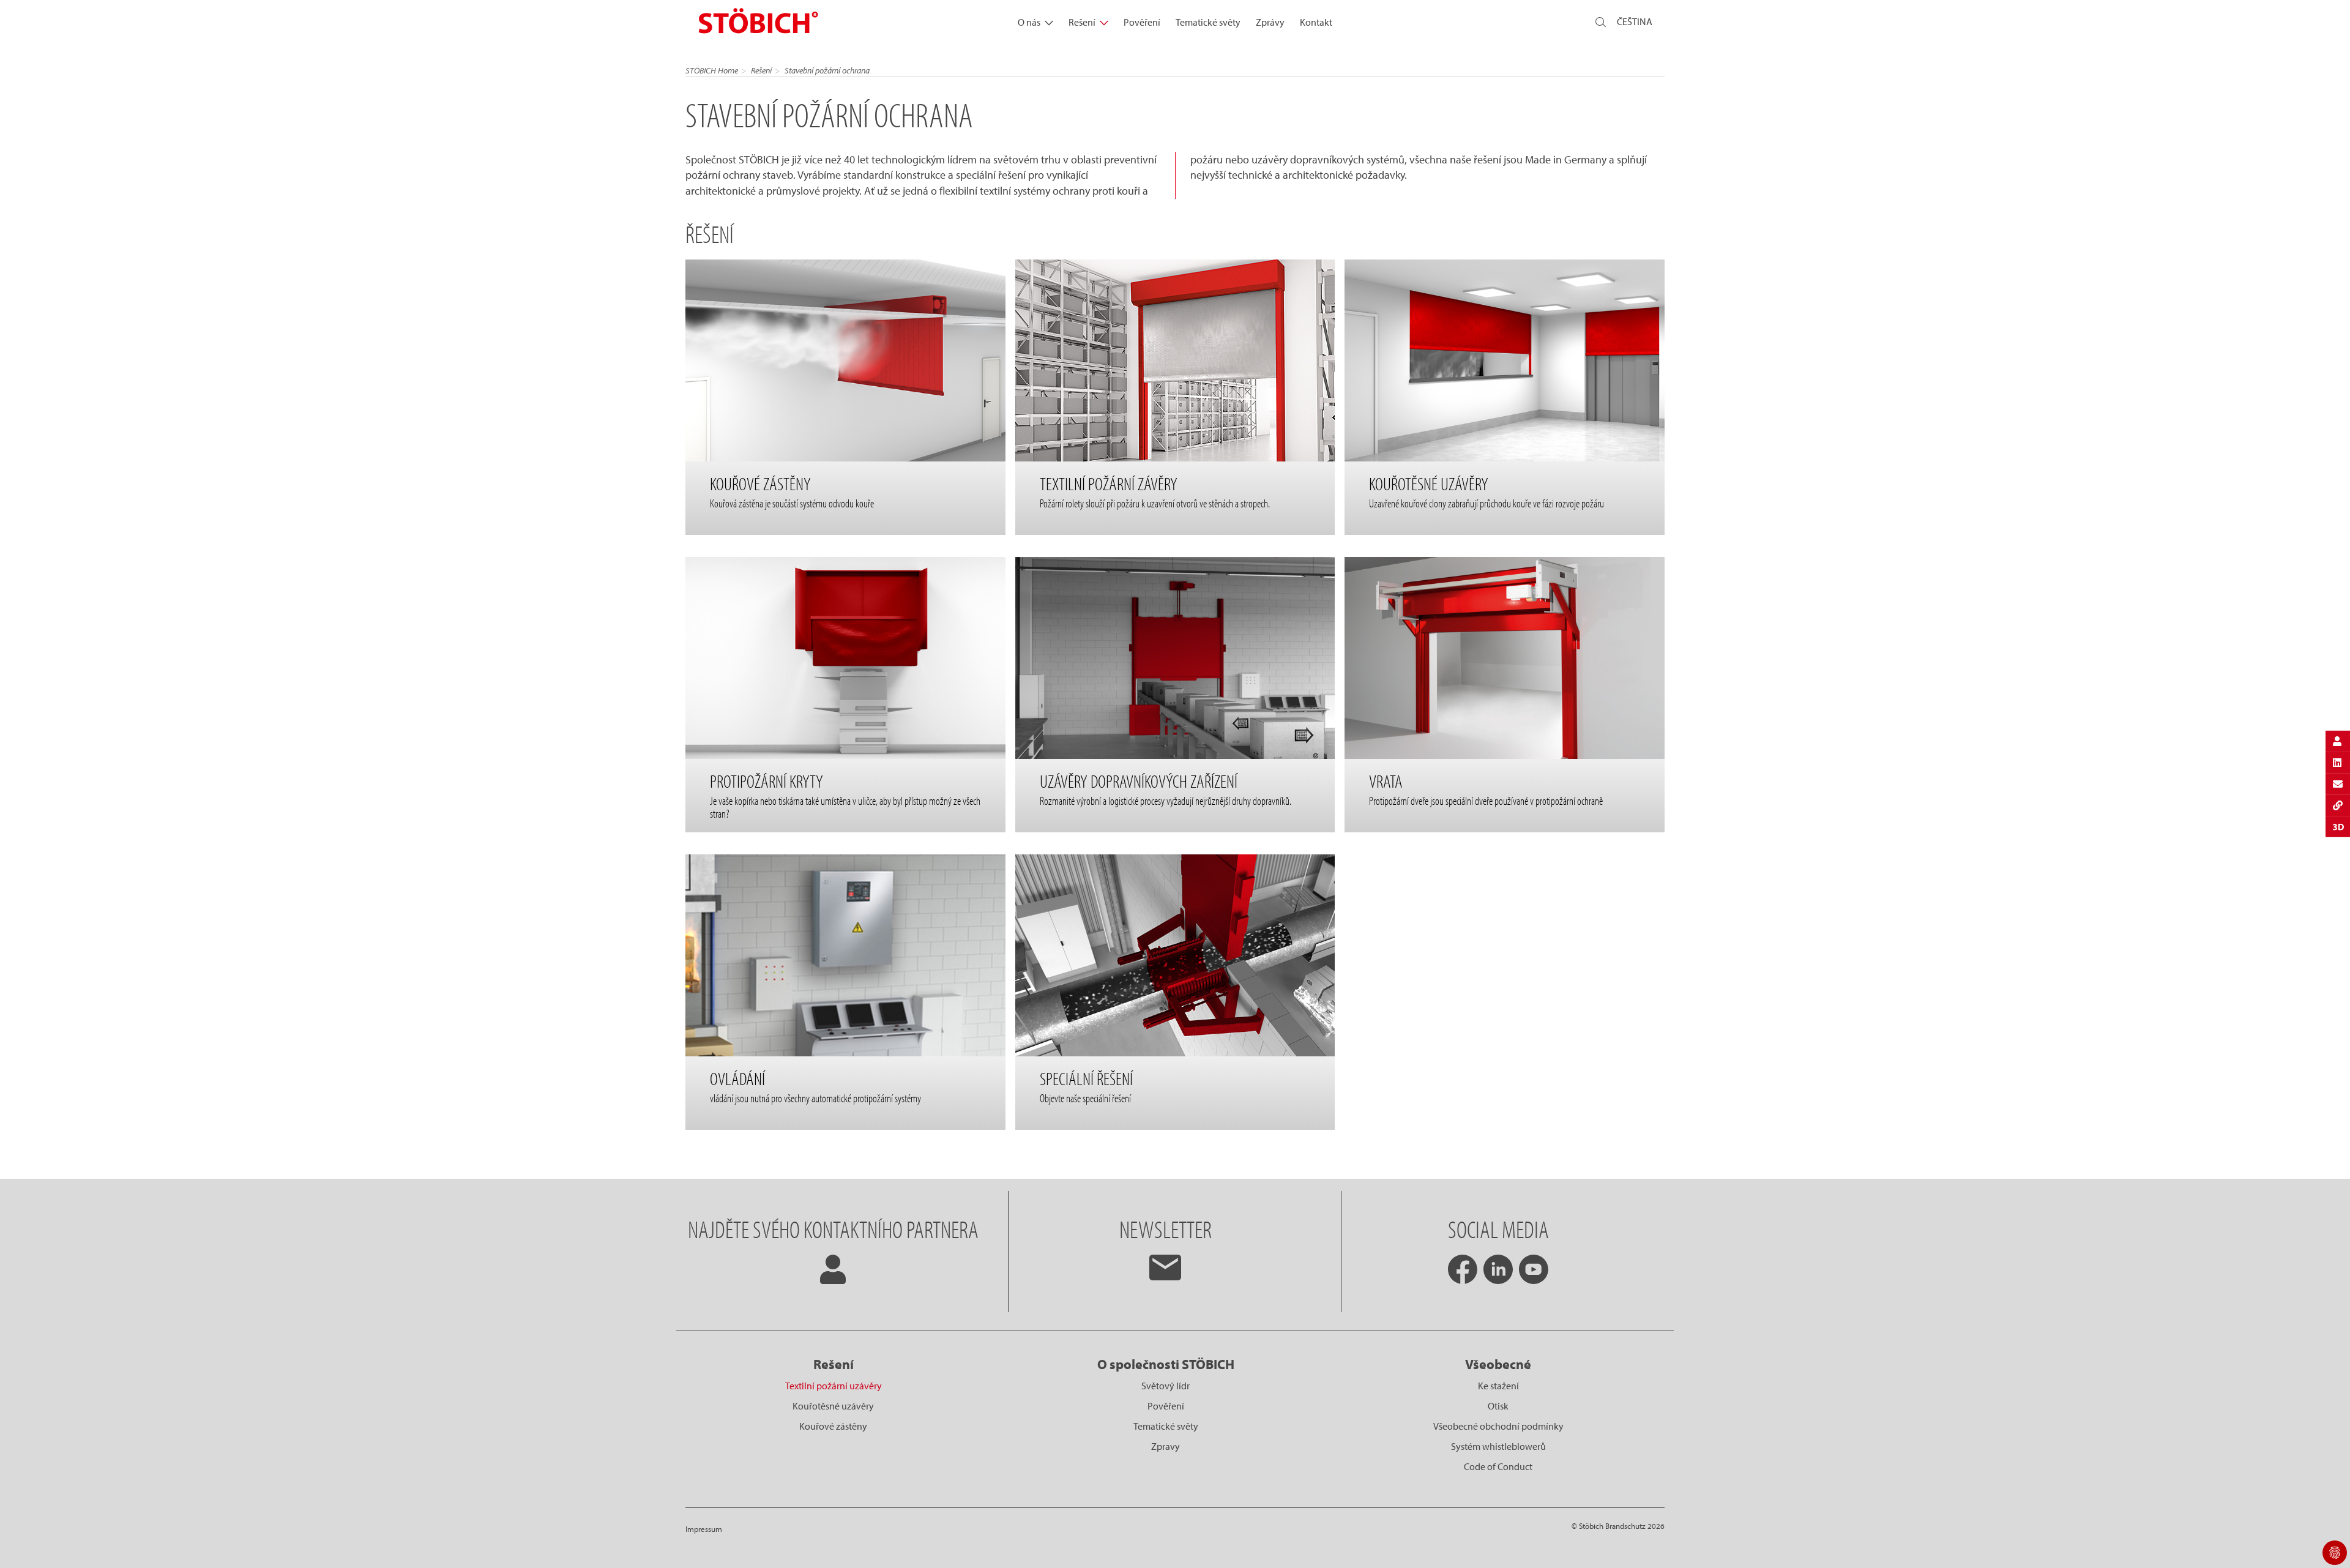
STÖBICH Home (712, 70)
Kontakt (1316, 22)
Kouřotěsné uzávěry (833, 1406)
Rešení (1082, 22)
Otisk (1498, 1406)
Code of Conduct (1498, 1466)
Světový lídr (1166, 1386)
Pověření (1142, 22)
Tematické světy (1208, 22)
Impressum (704, 1529)
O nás (1029, 22)
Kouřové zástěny (833, 1426)
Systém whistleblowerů (1498, 1446)
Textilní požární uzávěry (834, 1386)
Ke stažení (1498, 1386)
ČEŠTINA (1635, 21)
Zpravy (1166, 1446)
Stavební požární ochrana (827, 70)
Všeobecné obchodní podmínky (1498, 1426)
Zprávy (1270, 22)
